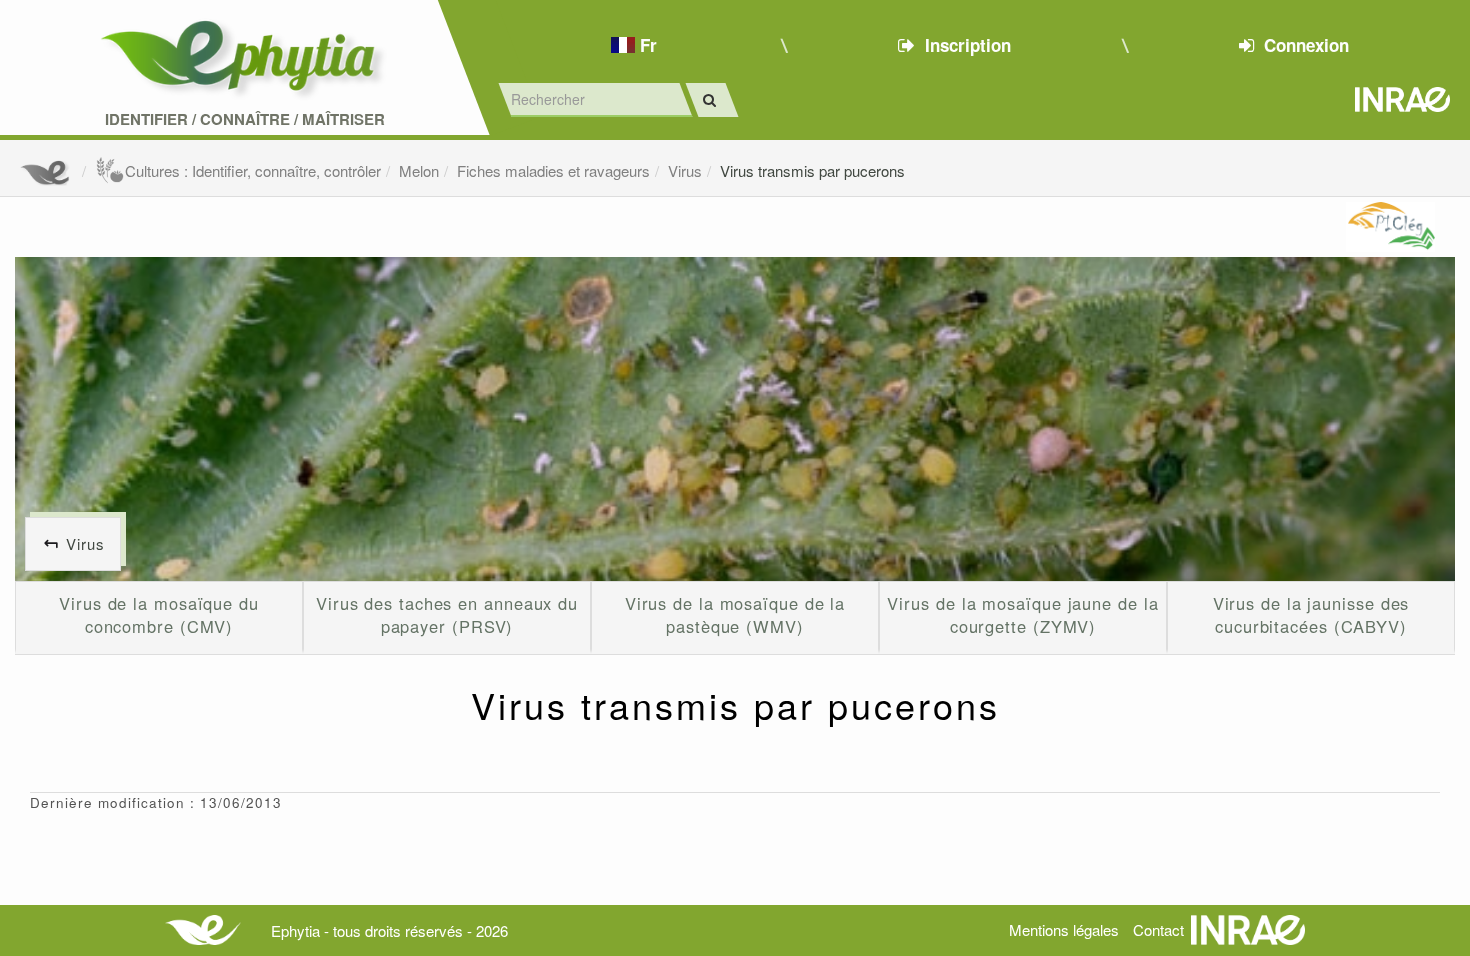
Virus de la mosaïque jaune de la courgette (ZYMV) (1022, 615)
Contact (1158, 929)
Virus (685, 170)
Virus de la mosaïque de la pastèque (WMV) (735, 615)
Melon (419, 170)
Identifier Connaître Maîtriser (245, 119)
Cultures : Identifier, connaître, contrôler (253, 170)
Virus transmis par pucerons (812, 170)
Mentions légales (1064, 929)
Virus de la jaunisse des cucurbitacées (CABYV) (1311, 615)
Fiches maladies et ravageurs (553, 170)
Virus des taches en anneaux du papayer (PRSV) (447, 615)
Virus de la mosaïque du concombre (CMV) (159, 615)
